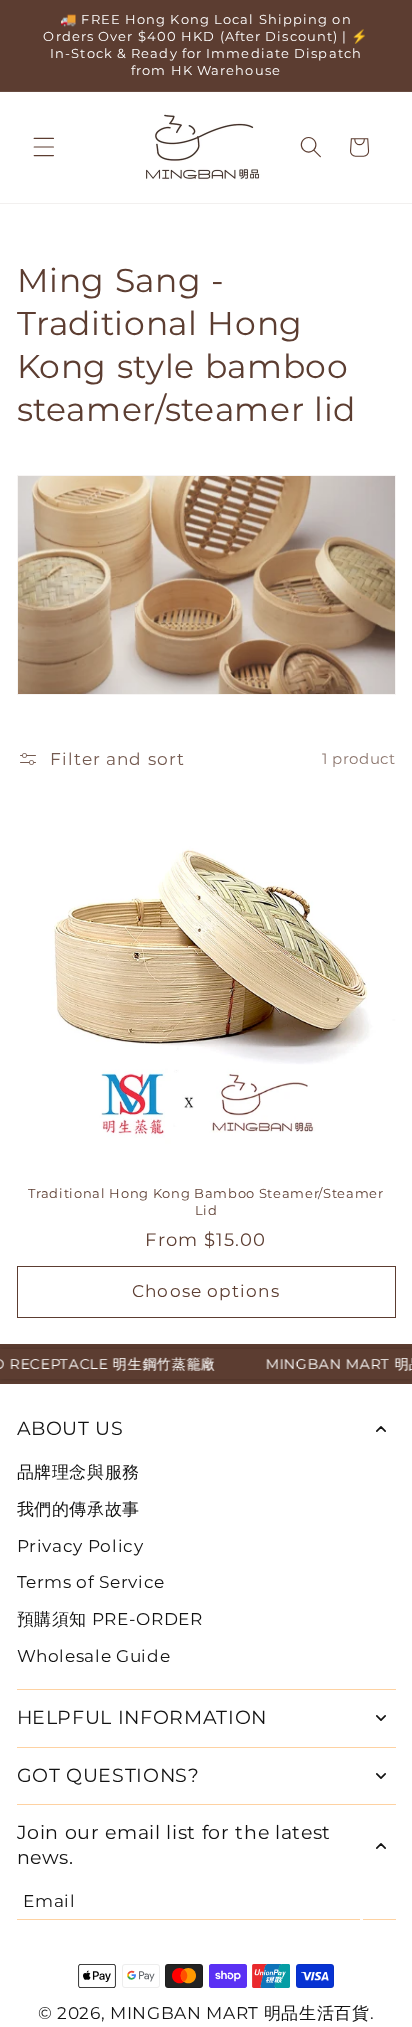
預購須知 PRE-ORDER (110, 1619)
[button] (44, 147)
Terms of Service (91, 1582)
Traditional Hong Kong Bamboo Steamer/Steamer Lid (205, 1201)
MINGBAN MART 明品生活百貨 (240, 2013)
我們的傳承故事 (79, 1509)
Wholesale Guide (94, 1656)
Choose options (205, 1291)
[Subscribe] (379, 1901)
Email (49, 1901)
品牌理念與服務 (79, 1472)
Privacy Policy (80, 1546)
